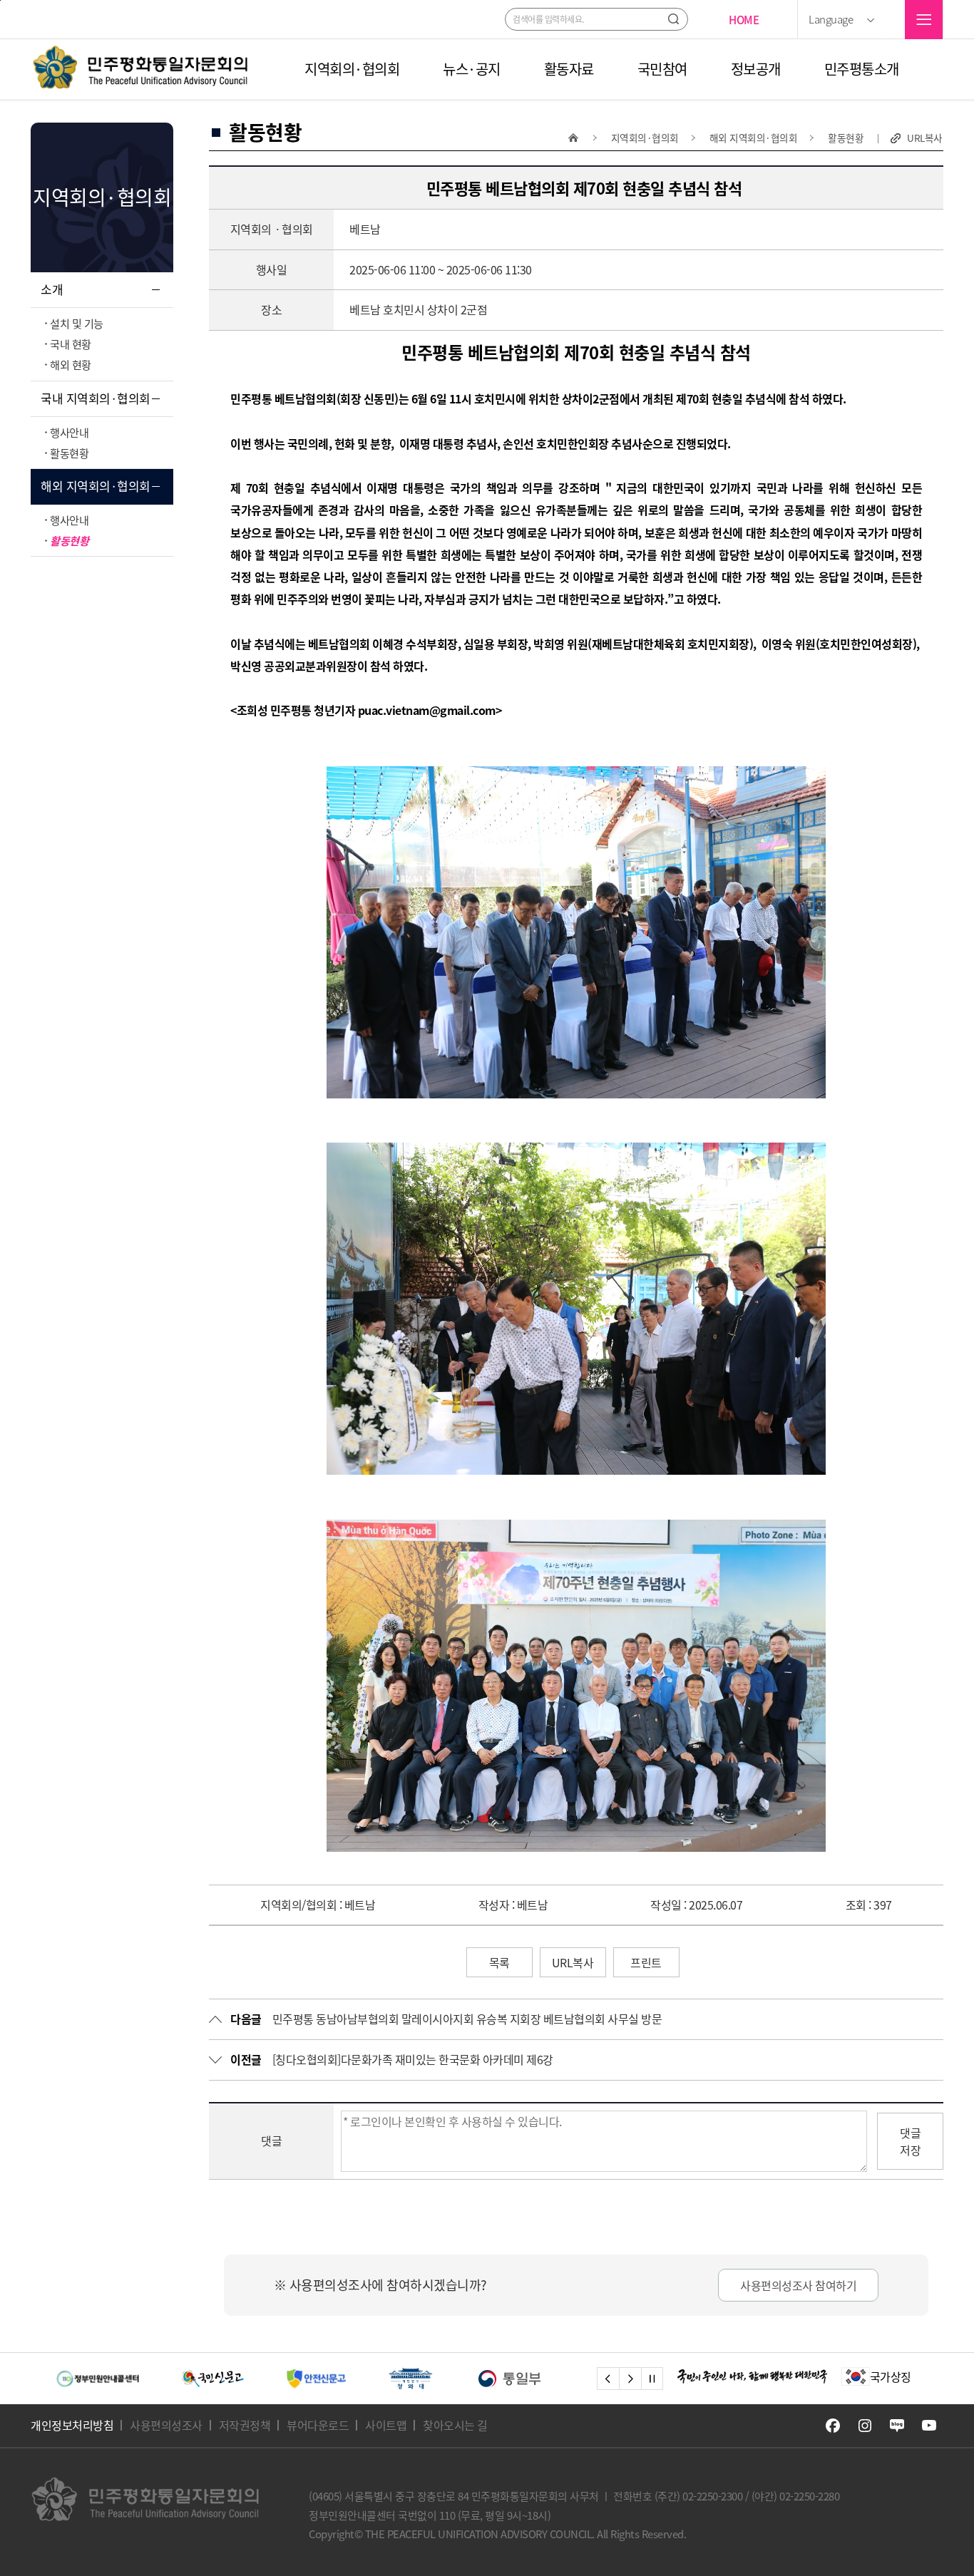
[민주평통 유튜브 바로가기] (929, 2426)
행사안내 (69, 432)
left (608, 2379)
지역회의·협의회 (352, 69)
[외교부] (496, 2379)
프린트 (646, 1962)
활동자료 (569, 69)
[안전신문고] (190, 2379)
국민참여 (662, 69)
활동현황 (69, 453)
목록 (499, 1962)
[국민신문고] (87, 2379)
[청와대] (284, 2379)
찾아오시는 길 (455, 2425)
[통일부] (384, 2379)
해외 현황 (71, 365)
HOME (744, 20)
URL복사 (925, 138)
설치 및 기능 (77, 323)
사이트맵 (386, 2425)
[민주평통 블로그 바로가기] (897, 2426)
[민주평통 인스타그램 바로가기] (865, 2426)
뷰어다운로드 (318, 2425)
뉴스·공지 (472, 69)
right (630, 2379)
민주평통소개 (862, 69)
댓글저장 (910, 2141)
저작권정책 (245, 2425)
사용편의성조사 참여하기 (798, 2285)
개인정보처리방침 (72, 2425)
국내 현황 (71, 344)
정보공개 (756, 69)
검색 (673, 19)
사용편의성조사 (166, 2425)
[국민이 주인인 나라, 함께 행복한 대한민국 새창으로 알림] (752, 2376)
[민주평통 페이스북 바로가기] (833, 2426)
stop (652, 2379)
